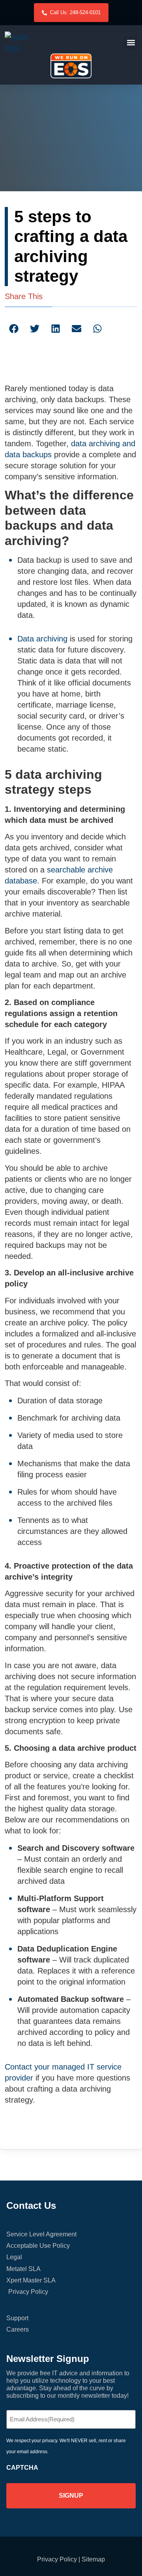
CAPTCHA (22, 2468)
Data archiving (42, 639)
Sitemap (93, 2559)
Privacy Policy (57, 2559)
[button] (131, 43)
